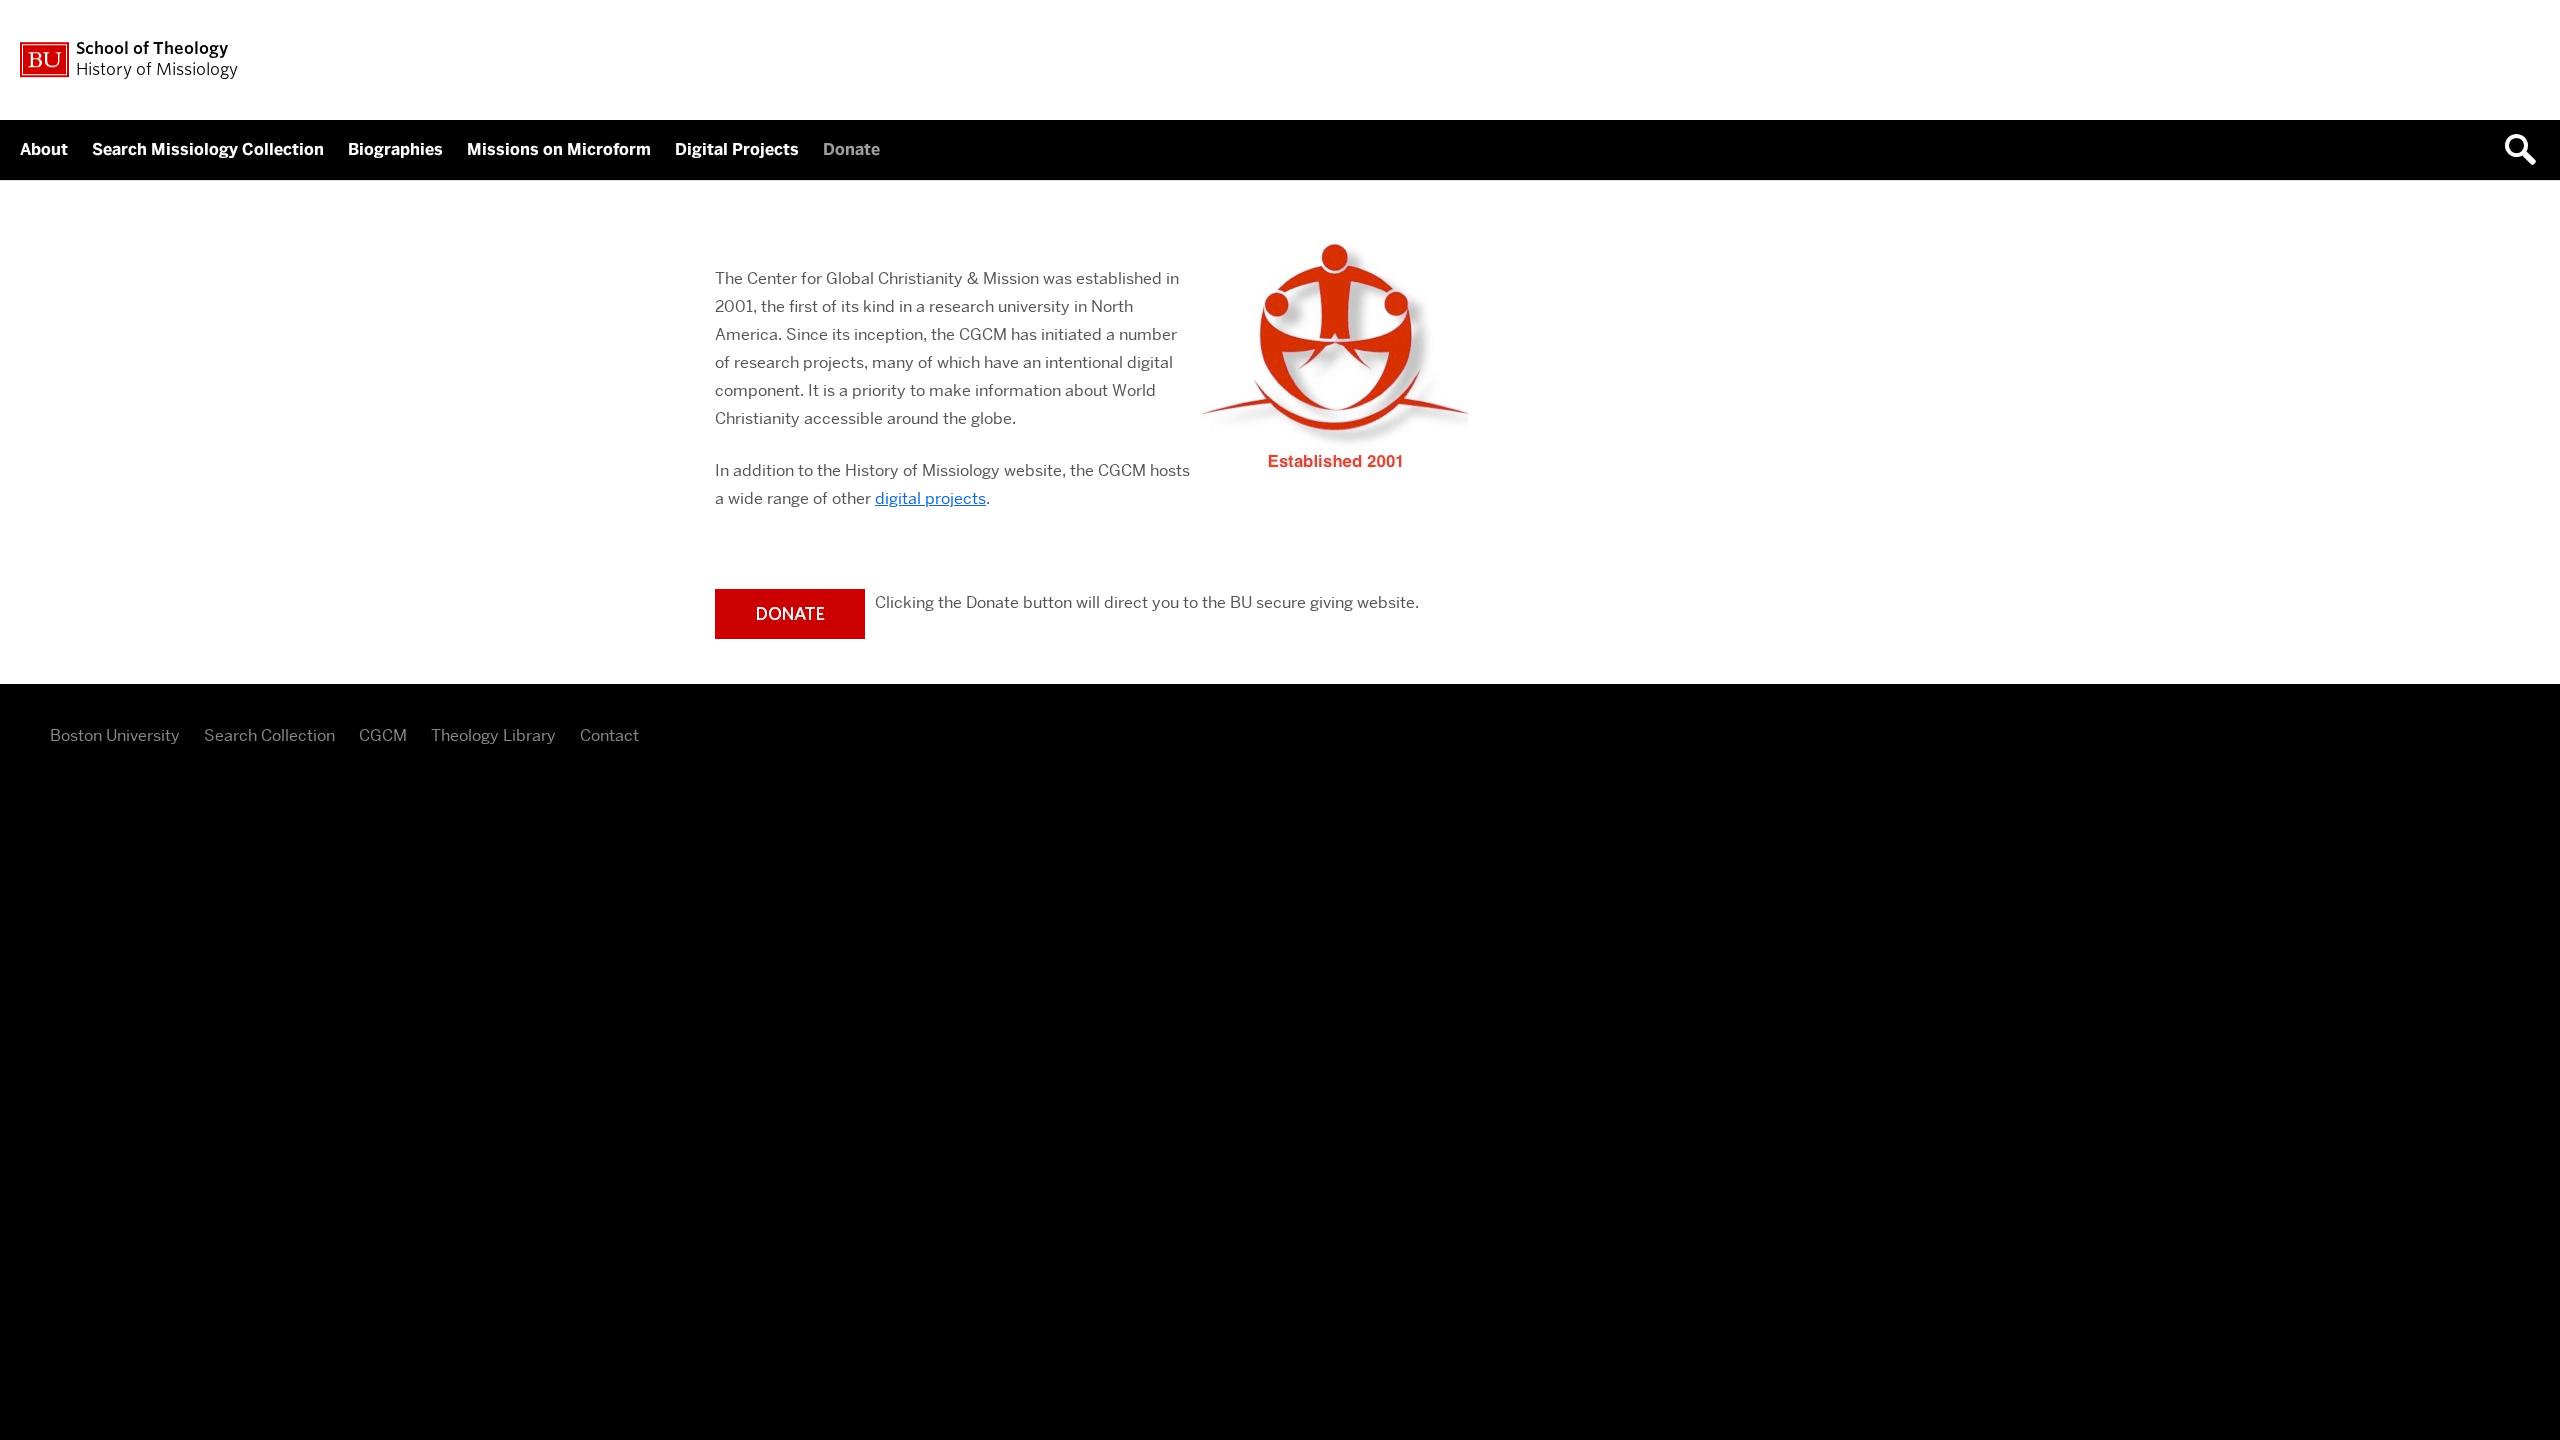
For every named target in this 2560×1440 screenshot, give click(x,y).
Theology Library (493, 735)
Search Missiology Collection (208, 149)
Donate (851, 149)
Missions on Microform (559, 149)
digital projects (930, 498)
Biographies (395, 149)
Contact (609, 735)
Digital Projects (737, 149)
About (44, 149)
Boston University (115, 735)
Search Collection (269, 735)
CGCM (383, 735)
